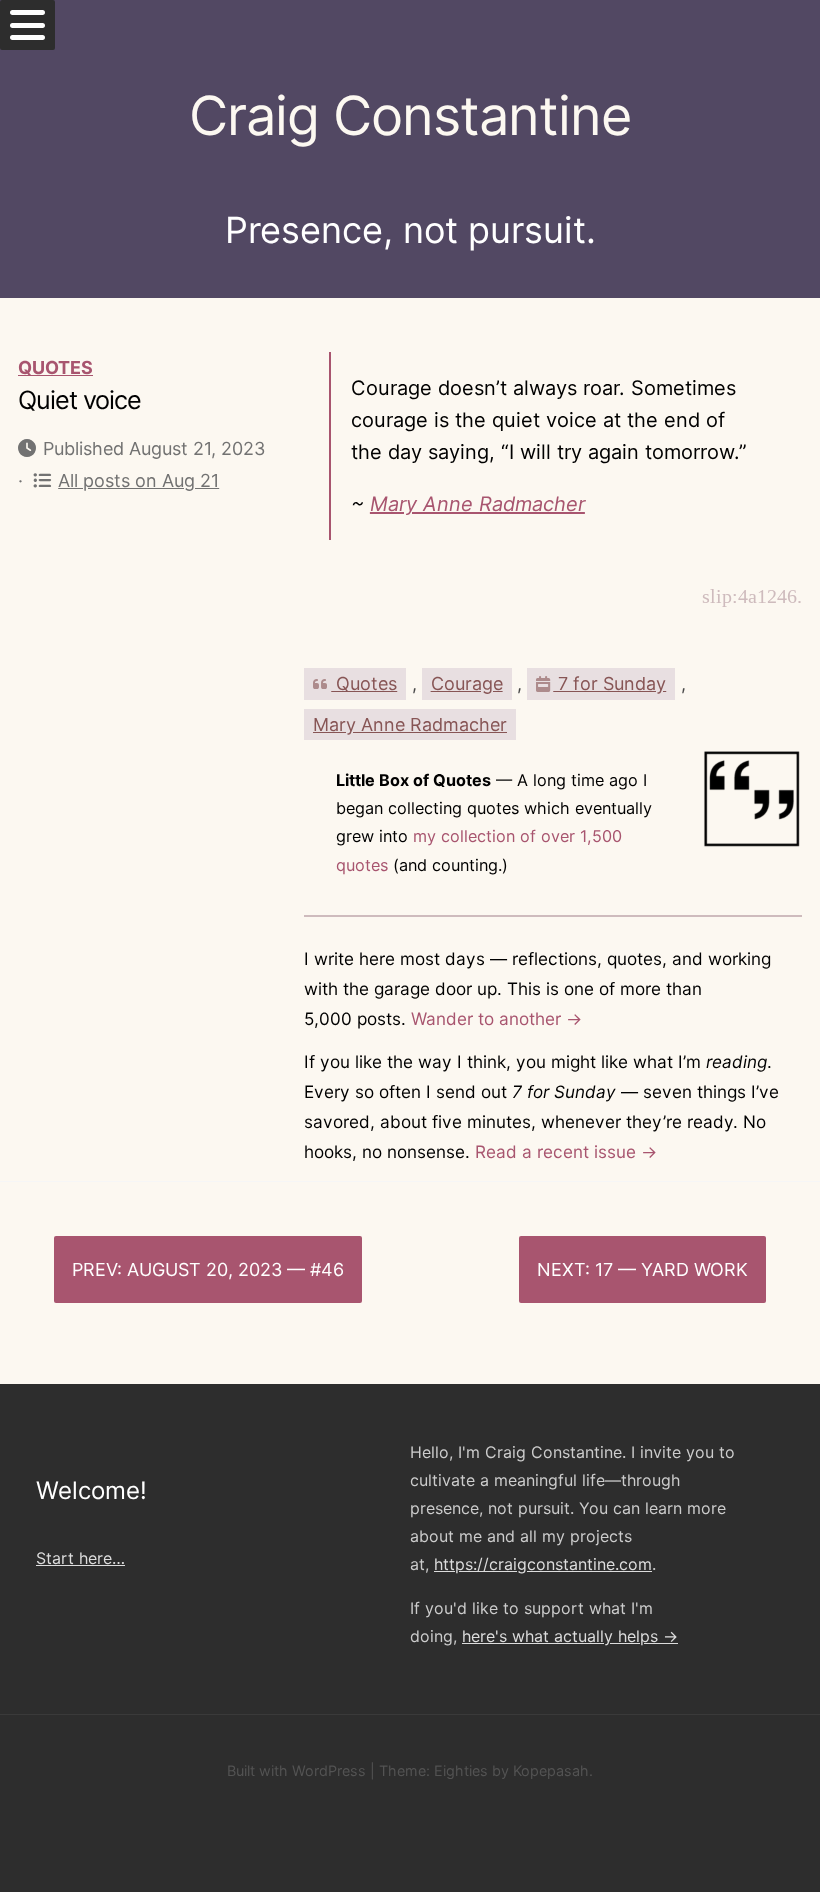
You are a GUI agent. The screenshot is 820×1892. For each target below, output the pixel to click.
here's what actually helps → (570, 1636)
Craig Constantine (410, 115)
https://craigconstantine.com (543, 1564)
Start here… (80, 1558)
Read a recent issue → (566, 1151)
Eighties (461, 1770)
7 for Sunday (609, 683)
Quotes (55, 367)
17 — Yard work (671, 1269)
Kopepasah (551, 1770)
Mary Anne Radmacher (477, 504)
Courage (467, 683)
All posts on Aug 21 (138, 480)
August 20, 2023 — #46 (235, 1269)
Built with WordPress (296, 1770)
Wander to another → (496, 1018)
